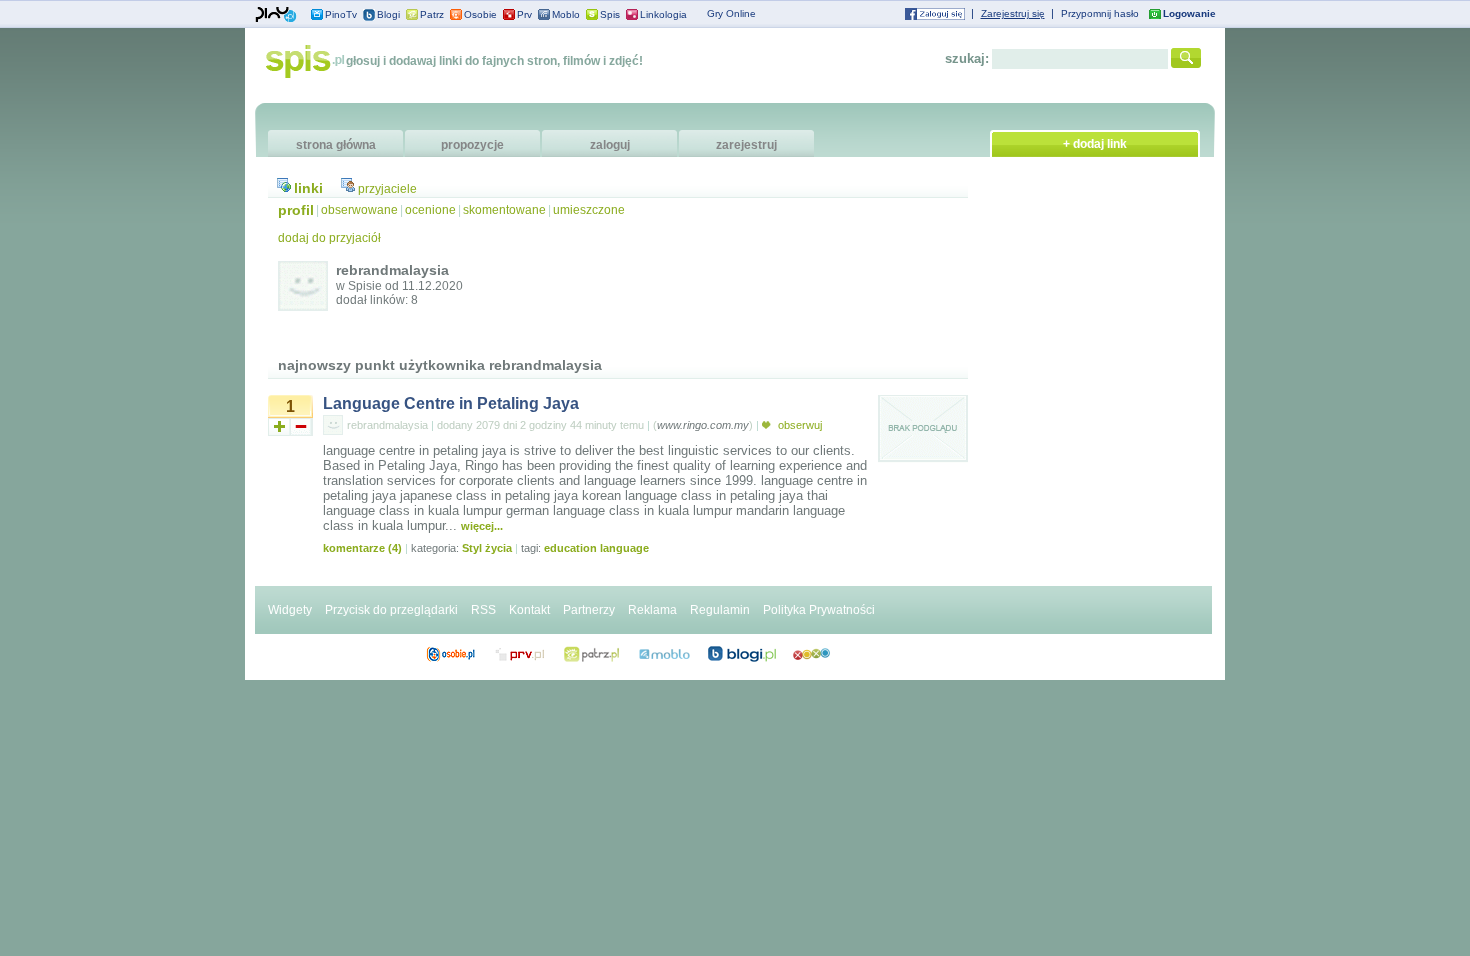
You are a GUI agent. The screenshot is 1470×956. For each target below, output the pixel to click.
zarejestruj (746, 145)
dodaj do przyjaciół (329, 238)
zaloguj (610, 145)
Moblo (566, 14)
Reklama (652, 610)
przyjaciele (387, 189)
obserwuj (798, 425)
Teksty (664, 654)
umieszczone (589, 210)
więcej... (482, 526)
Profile (450, 654)
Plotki (811, 654)
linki (308, 188)
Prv (524, 14)
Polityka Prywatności (819, 610)
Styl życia (487, 548)
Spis (610, 14)
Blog (742, 654)
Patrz (432, 14)
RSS (483, 610)
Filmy (592, 654)
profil (296, 210)
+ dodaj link (1095, 144)
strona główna (336, 145)
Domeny (520, 654)
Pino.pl (276, 15)
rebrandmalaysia (387, 425)
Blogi (388, 14)
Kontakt (529, 610)
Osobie (480, 14)
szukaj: (967, 58)
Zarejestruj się (1013, 13)
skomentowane (504, 210)
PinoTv (341, 14)
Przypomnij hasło (1100, 13)
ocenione (430, 210)
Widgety (290, 610)
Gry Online (731, 13)
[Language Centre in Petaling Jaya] (923, 459)
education (570, 548)
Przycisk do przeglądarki (391, 610)
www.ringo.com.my (703, 425)
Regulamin (720, 610)
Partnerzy (589, 610)
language (624, 548)
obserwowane (359, 210)
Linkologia (663, 14)
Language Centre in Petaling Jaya (451, 403)
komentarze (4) (362, 548)
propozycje (472, 145)
